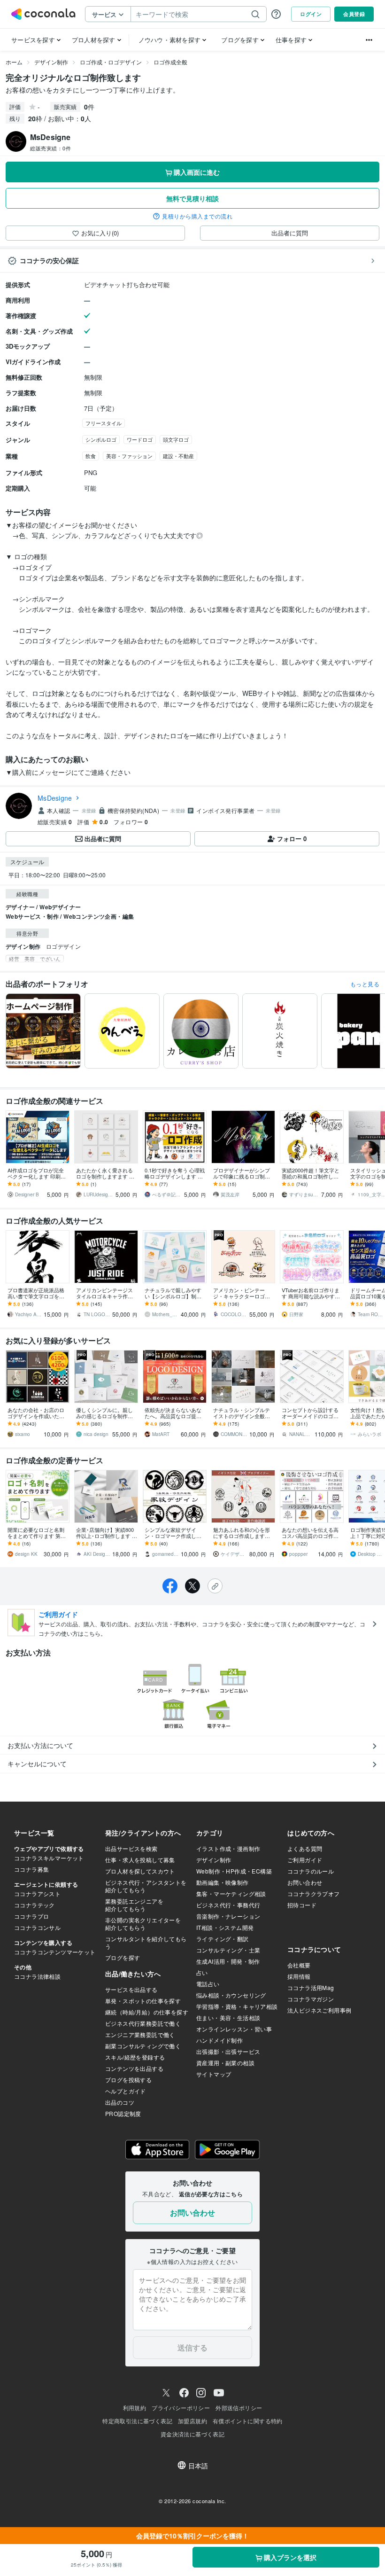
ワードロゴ (140, 439)
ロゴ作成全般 (170, 62)
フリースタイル (104, 423)
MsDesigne (55, 798)
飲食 (91, 456)
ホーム (14, 62)
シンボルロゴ (101, 439)
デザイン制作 (51, 62)
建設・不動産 (178, 456)
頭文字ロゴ (176, 439)
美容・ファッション (129, 456)
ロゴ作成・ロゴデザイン (111, 62)
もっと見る (365, 984)
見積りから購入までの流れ (197, 216)
